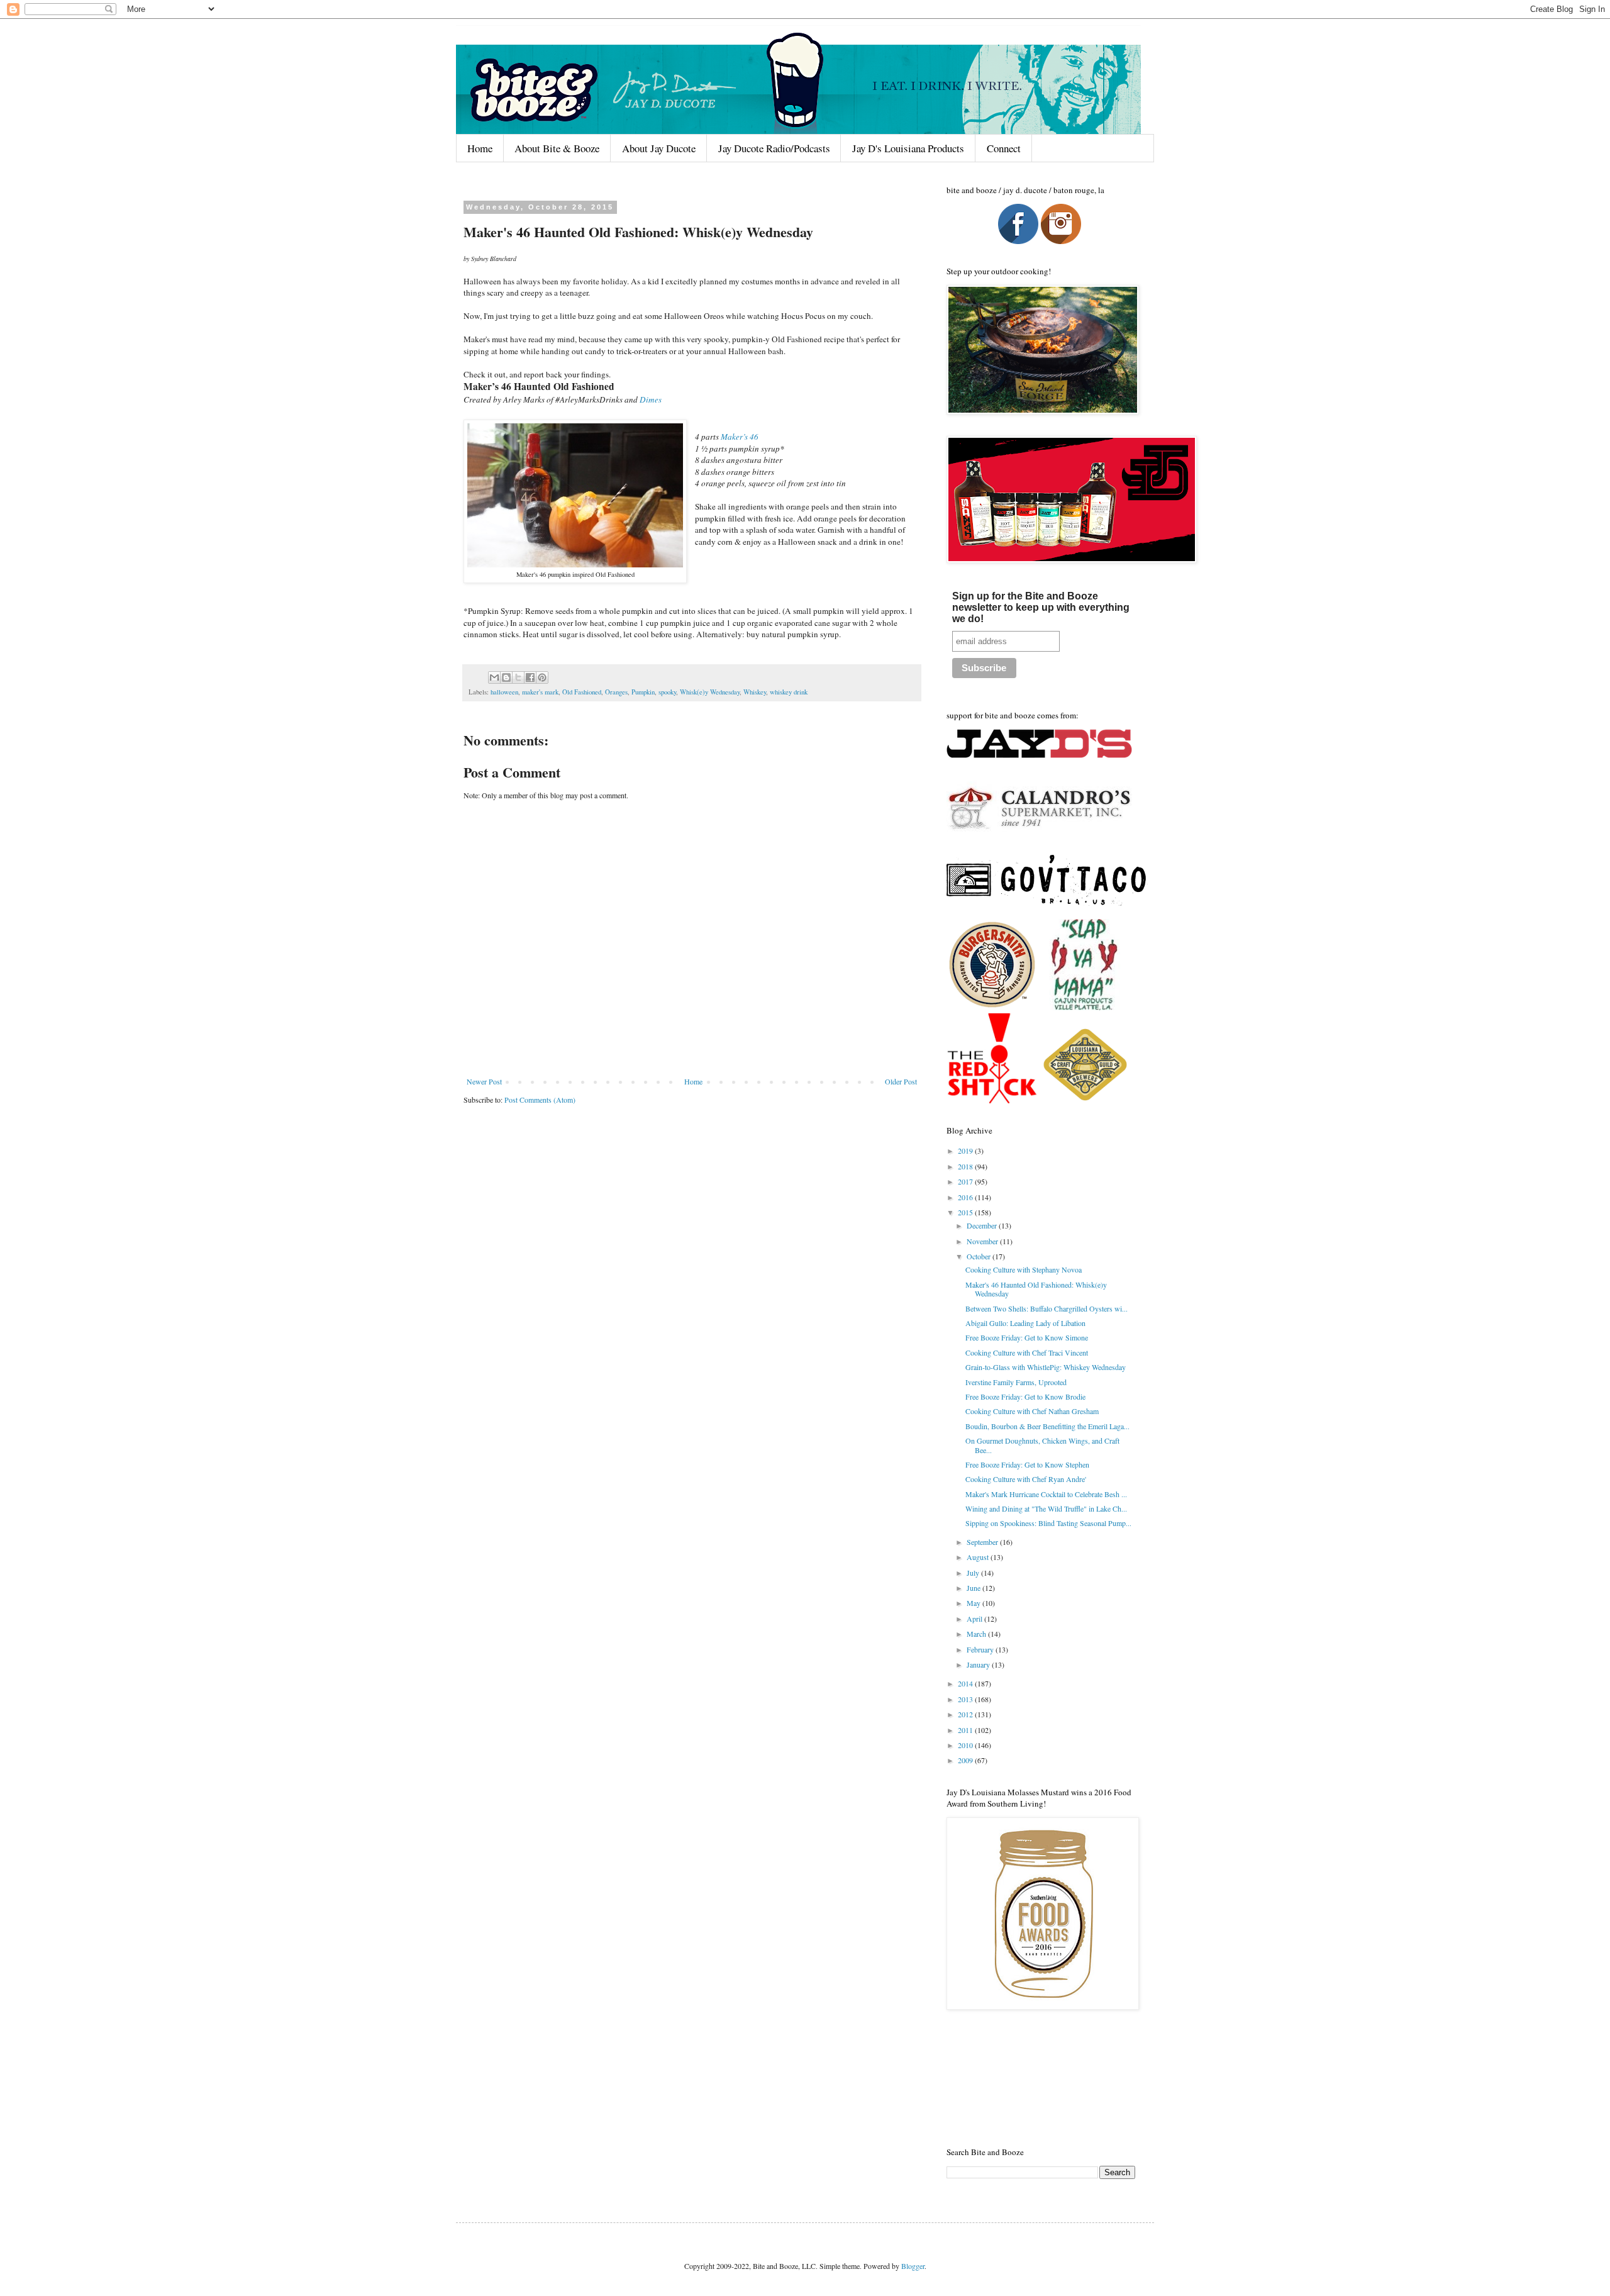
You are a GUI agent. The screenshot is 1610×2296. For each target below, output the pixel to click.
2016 (966, 1197)
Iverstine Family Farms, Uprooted (1016, 1382)
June (974, 1588)
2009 (966, 1760)
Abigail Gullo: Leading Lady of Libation (1025, 1323)
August (979, 1557)
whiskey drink (789, 692)
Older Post (901, 1081)
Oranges (616, 692)
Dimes (651, 399)
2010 (966, 1745)
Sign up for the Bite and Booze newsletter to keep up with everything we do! (1041, 607)
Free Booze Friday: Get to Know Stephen (1027, 1464)
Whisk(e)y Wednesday (710, 692)
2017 (966, 1181)
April (975, 1619)
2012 (966, 1714)
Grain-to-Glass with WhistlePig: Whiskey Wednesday (1046, 1367)
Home (480, 148)
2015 (966, 1212)
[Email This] (494, 677)
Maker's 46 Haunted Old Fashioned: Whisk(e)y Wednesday (1036, 1289)
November (983, 1241)
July (974, 1573)
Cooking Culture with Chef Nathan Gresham (1032, 1411)
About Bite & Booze (557, 148)
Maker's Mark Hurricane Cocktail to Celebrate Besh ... (1046, 1494)
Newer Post (484, 1081)
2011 (966, 1730)
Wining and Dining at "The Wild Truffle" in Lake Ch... (1046, 1508)
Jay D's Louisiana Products (908, 148)
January (979, 1664)
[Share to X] (518, 677)
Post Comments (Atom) (540, 1100)
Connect (1004, 148)
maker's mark (540, 692)
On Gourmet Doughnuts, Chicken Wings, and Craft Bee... (1042, 1445)
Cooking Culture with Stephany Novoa (1024, 1269)
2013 (966, 1699)
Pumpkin (643, 692)
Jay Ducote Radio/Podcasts (774, 148)
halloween (504, 692)
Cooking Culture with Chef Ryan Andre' (1026, 1479)
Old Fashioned (582, 692)
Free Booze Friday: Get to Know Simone (1027, 1337)
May (974, 1603)
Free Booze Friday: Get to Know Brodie (1025, 1396)
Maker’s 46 (740, 437)
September (983, 1542)
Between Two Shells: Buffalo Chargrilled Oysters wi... (1046, 1308)
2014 (966, 1683)
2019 (966, 1151)
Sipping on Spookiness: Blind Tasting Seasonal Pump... (1048, 1523)
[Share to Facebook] (530, 677)
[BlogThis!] (506, 677)
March (977, 1634)
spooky (667, 692)
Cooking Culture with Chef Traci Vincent (1027, 1352)
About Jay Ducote (659, 148)
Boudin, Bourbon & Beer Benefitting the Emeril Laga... (1047, 1426)
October (980, 1256)
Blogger (913, 2266)
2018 (966, 1166)
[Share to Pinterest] (542, 677)
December (983, 1225)
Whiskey (755, 692)
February (981, 1649)
